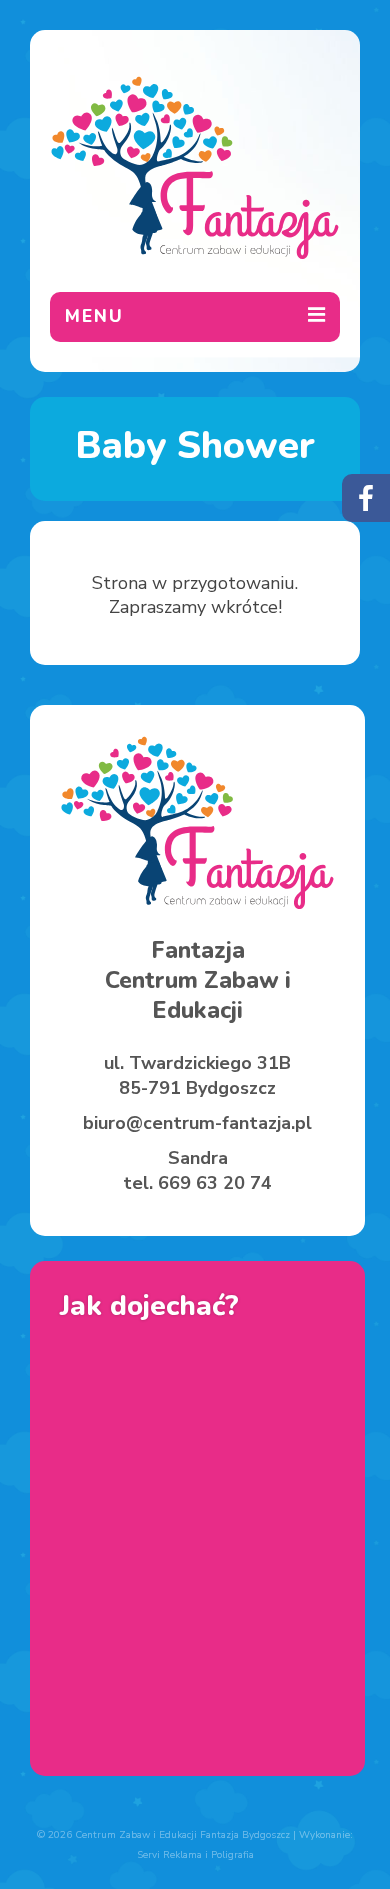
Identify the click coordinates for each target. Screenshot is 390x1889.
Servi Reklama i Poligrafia (195, 1855)
